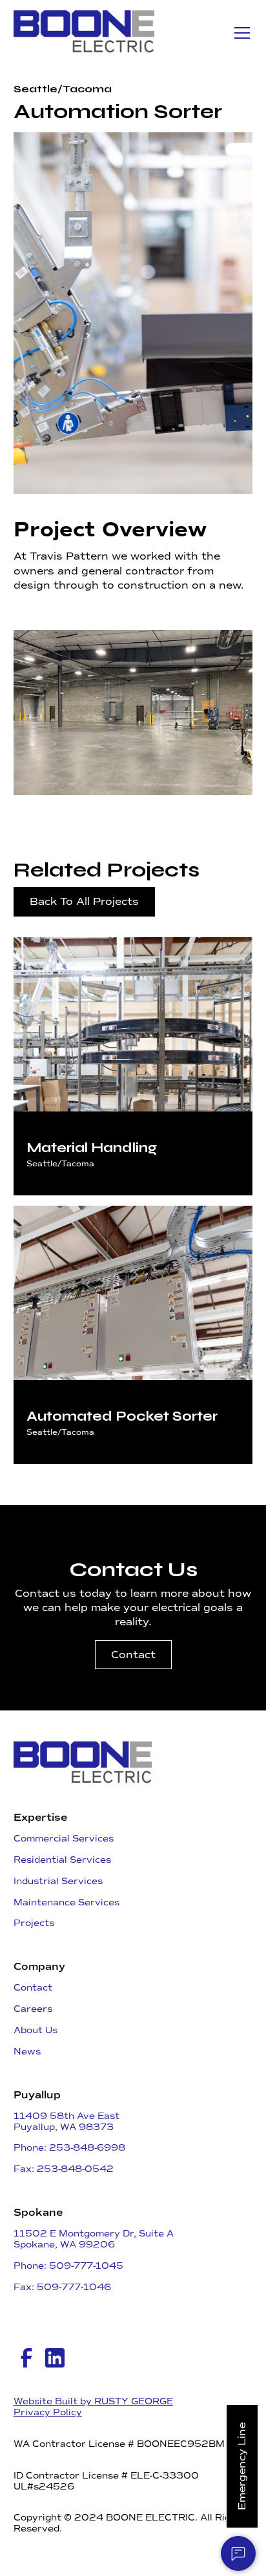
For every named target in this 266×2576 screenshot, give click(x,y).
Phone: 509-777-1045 (68, 2266)
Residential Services (62, 1860)
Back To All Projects (84, 901)
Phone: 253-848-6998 (69, 2148)
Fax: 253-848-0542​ (64, 2169)
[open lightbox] (133, 713)
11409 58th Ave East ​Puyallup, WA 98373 (66, 2122)
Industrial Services (58, 1881)
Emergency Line (242, 2466)
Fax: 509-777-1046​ (62, 2287)
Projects (34, 1923)
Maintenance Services (66, 1902)
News (27, 2052)
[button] (240, 33)
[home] (85, 33)
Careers (33, 2009)
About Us (36, 2030)
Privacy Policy (48, 2413)
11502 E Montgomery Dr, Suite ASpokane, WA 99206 (94, 2239)
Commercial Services (64, 1839)
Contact (133, 1655)
